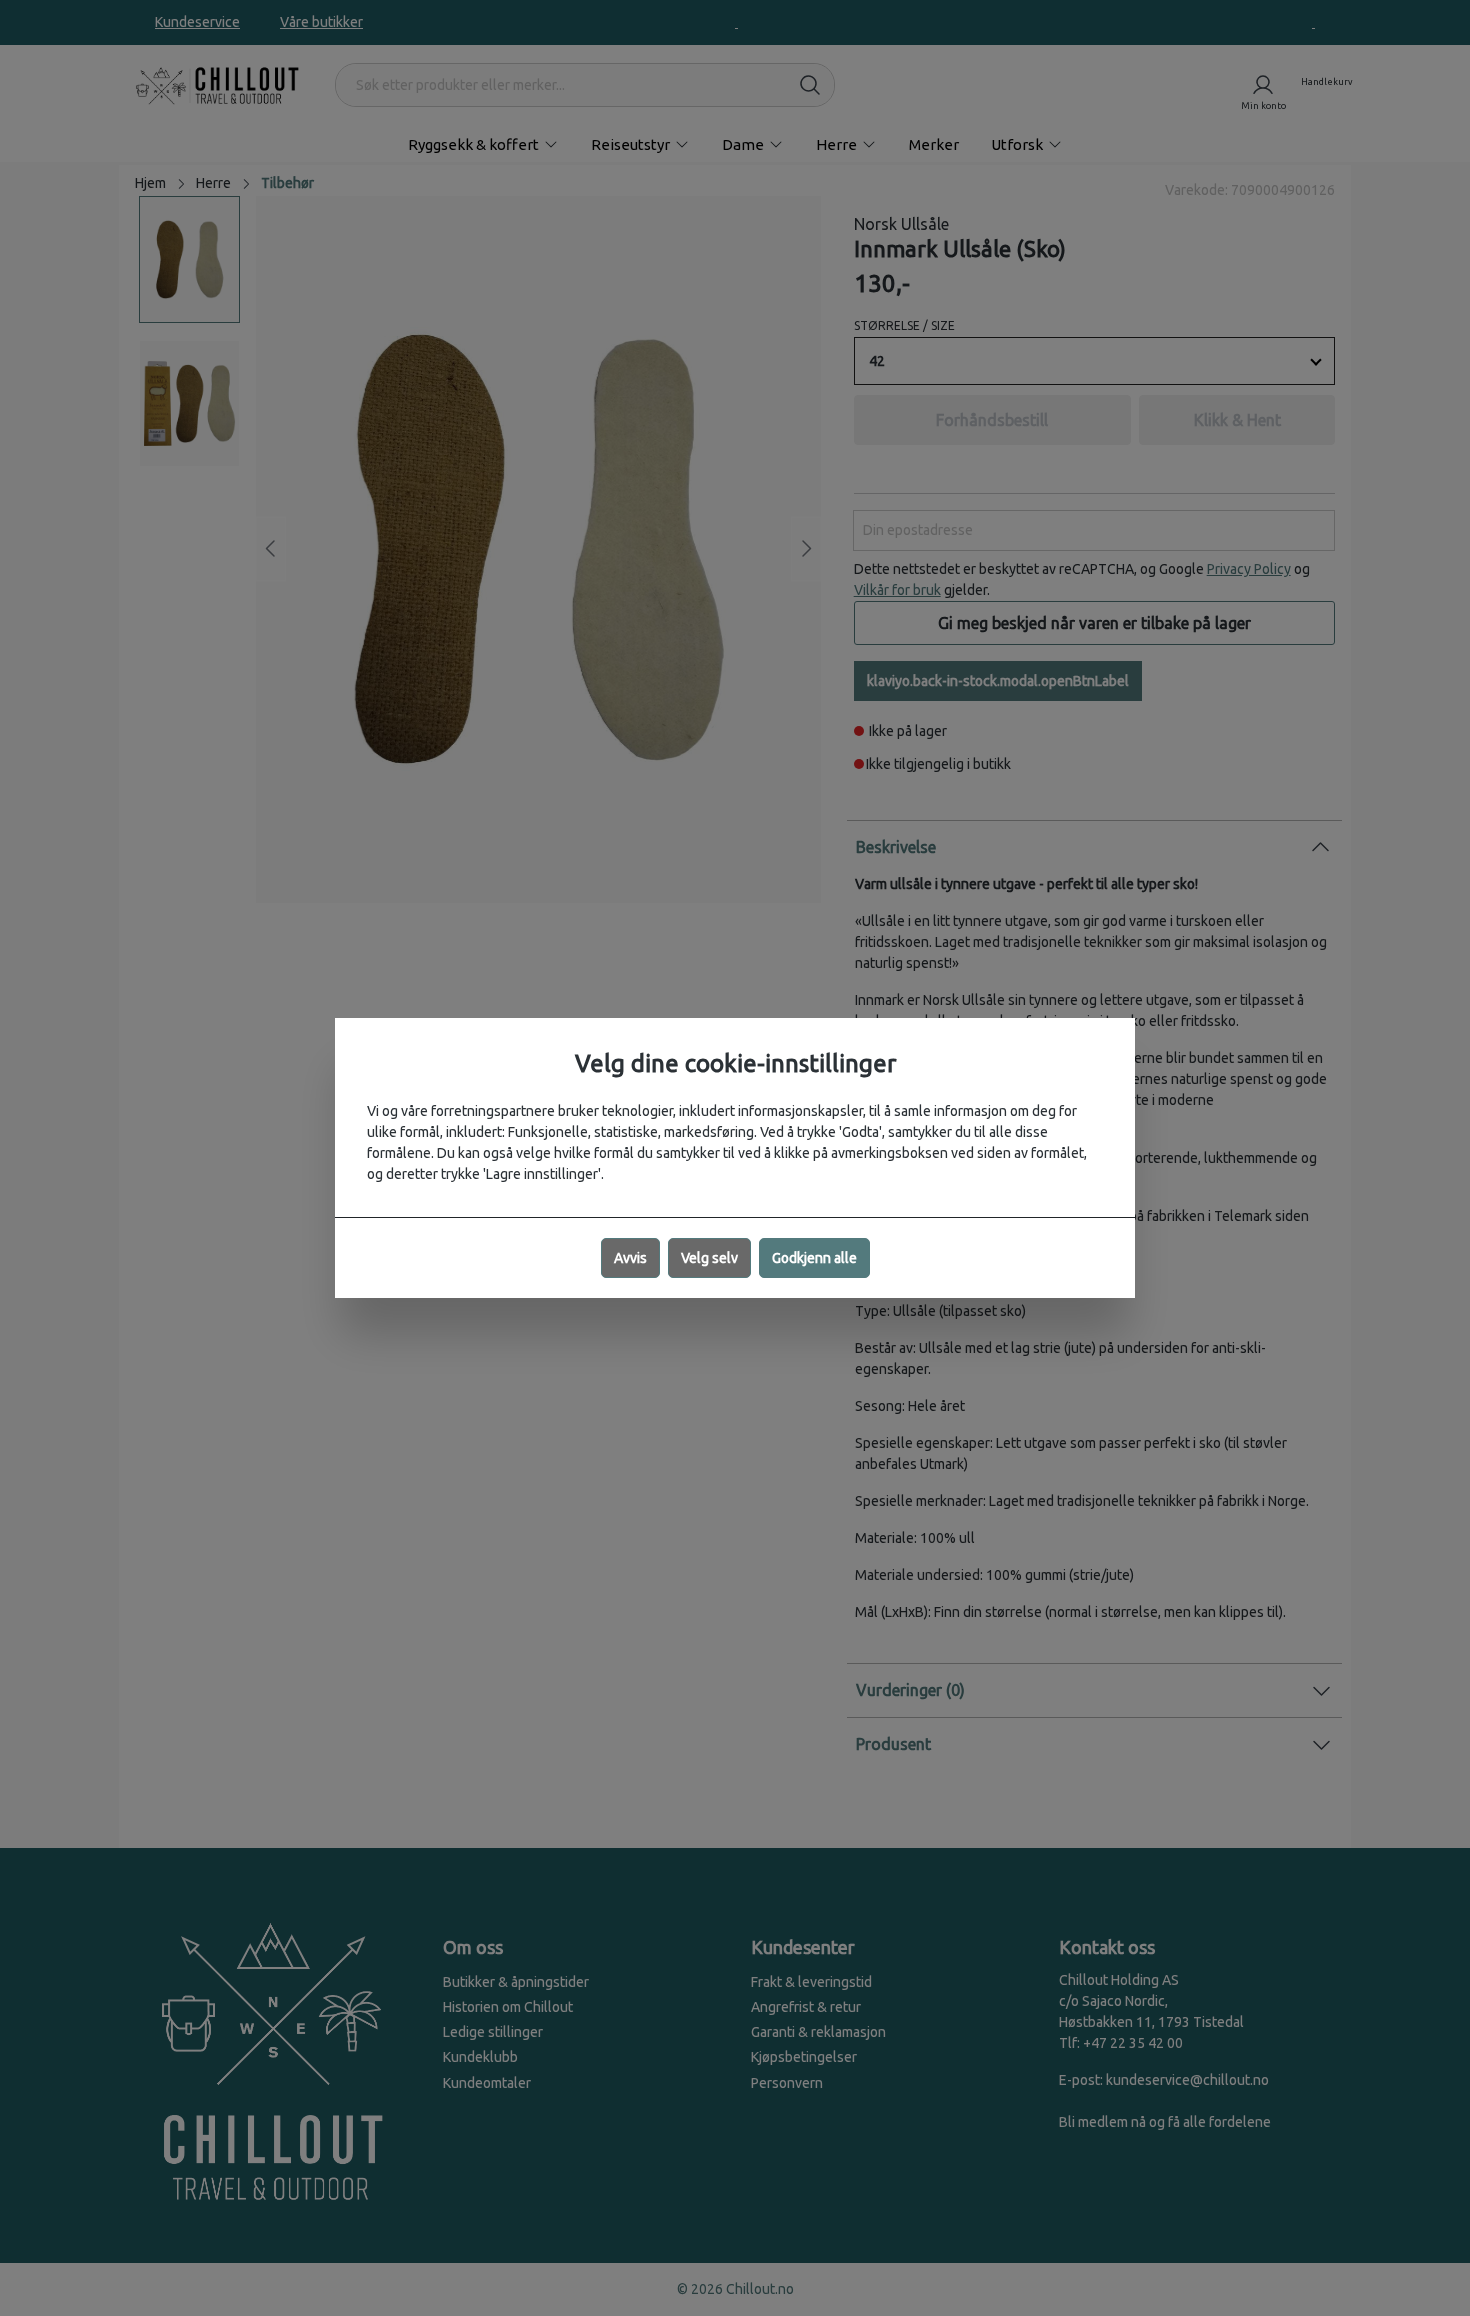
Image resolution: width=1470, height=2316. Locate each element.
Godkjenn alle (814, 1258)
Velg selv (709, 1258)
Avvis (630, 1258)
